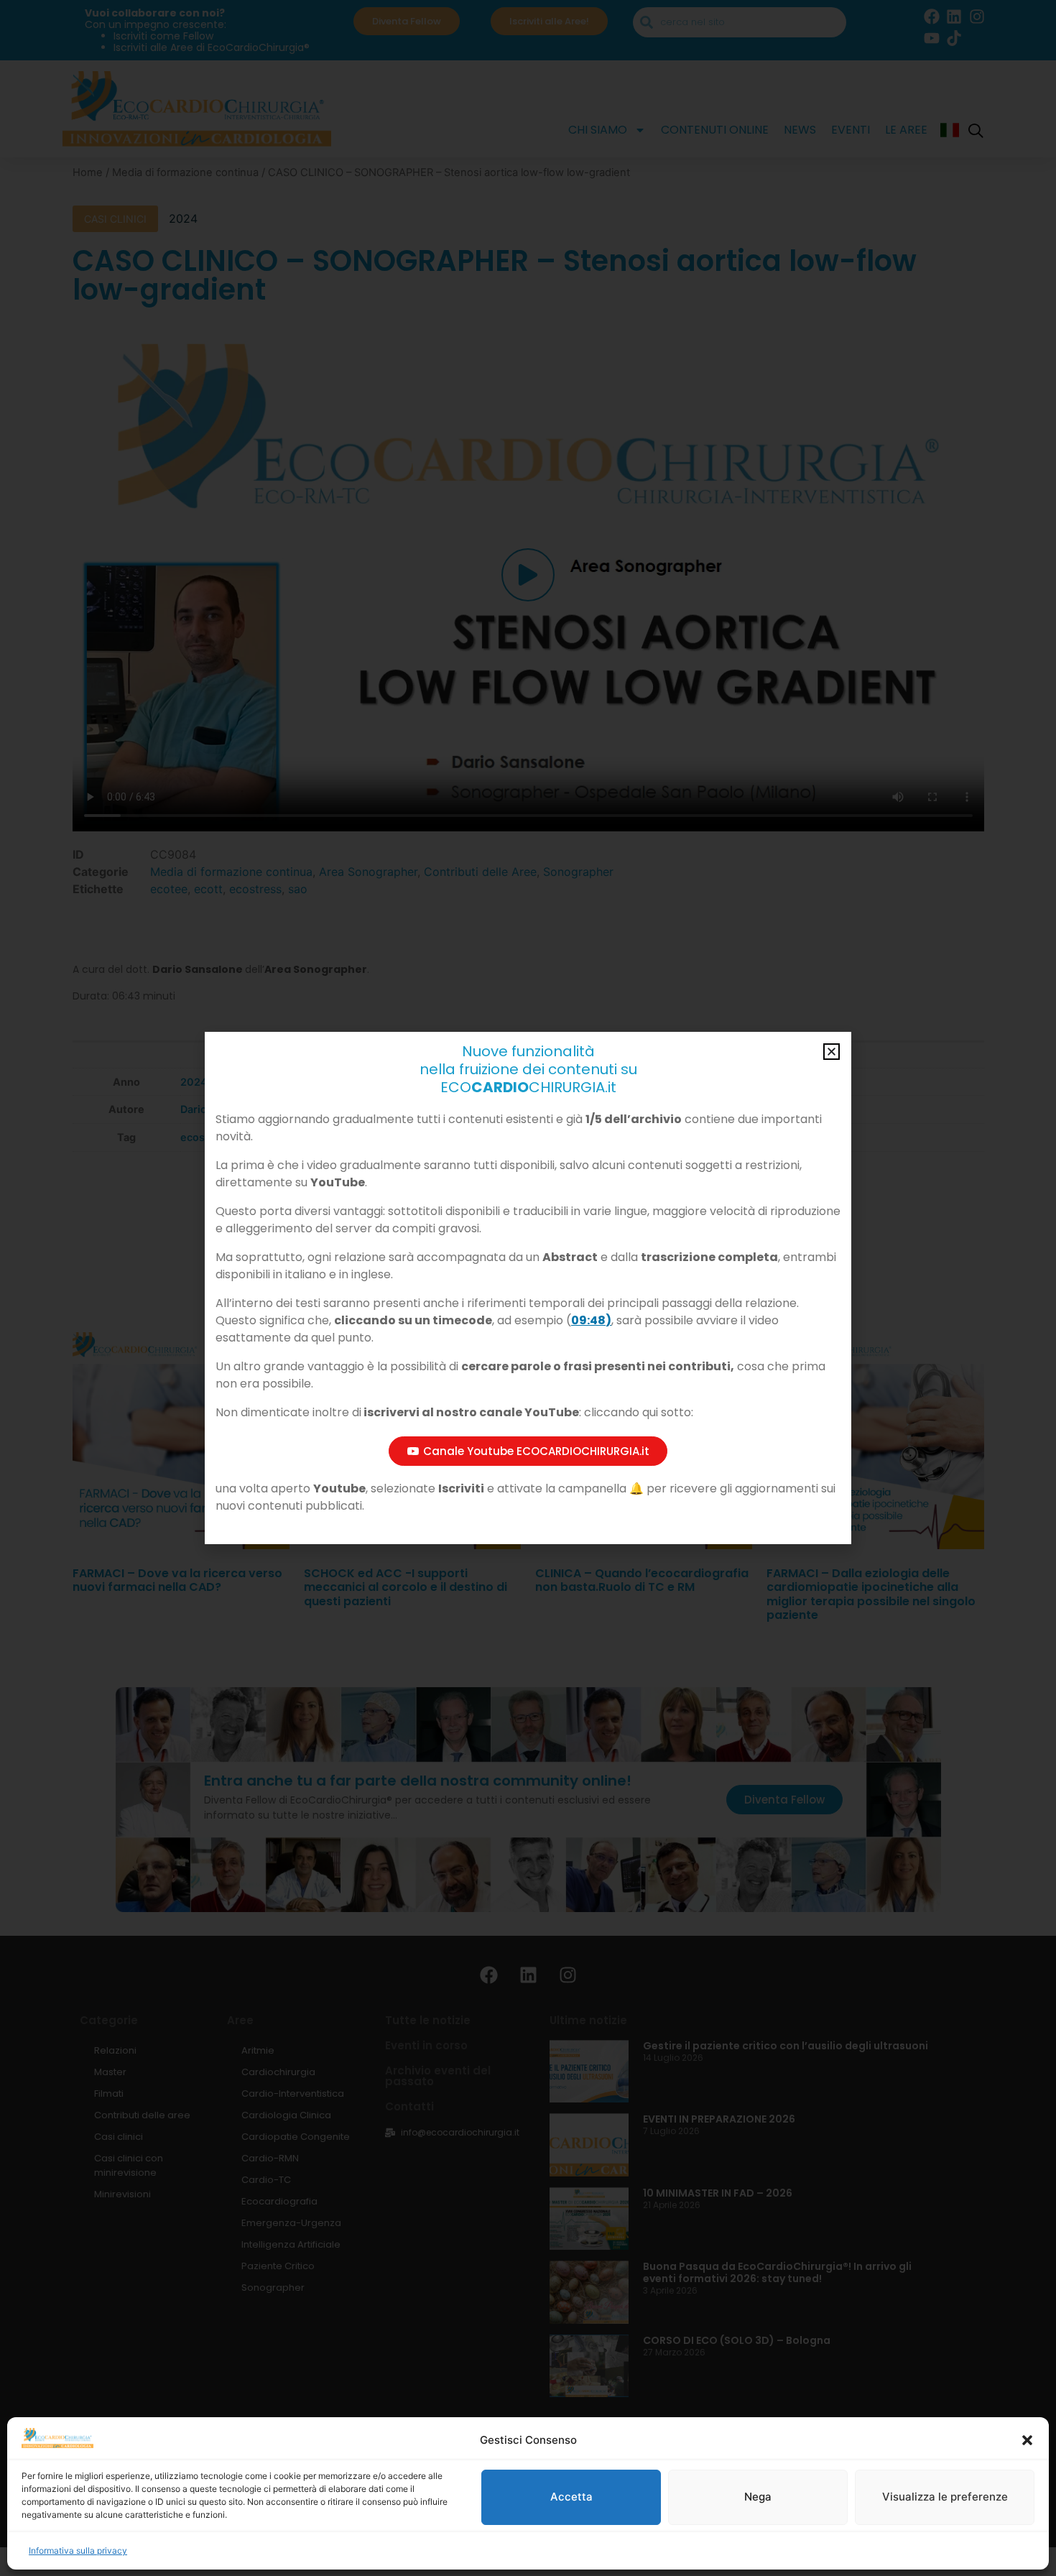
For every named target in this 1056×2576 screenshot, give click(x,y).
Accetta (571, 2497)
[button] (1027, 2440)
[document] (528, 1288)
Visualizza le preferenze (945, 2497)
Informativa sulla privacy (78, 2550)
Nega (758, 2497)
